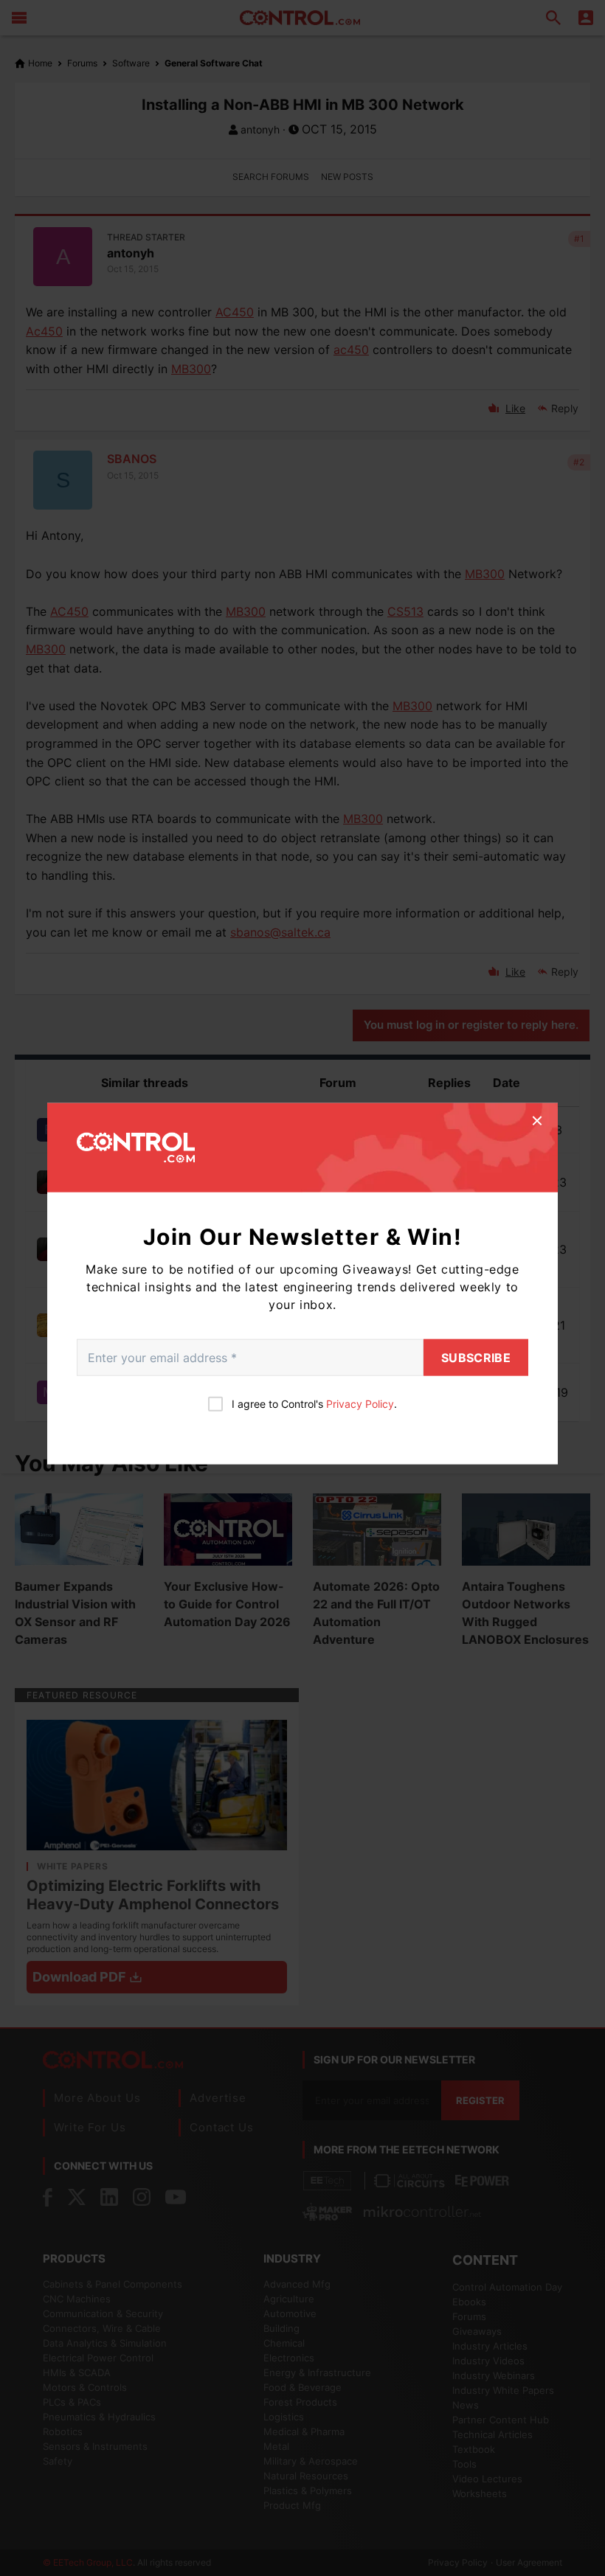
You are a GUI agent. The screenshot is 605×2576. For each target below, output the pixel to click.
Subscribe (476, 1358)
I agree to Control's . (314, 1404)
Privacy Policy (360, 1404)
